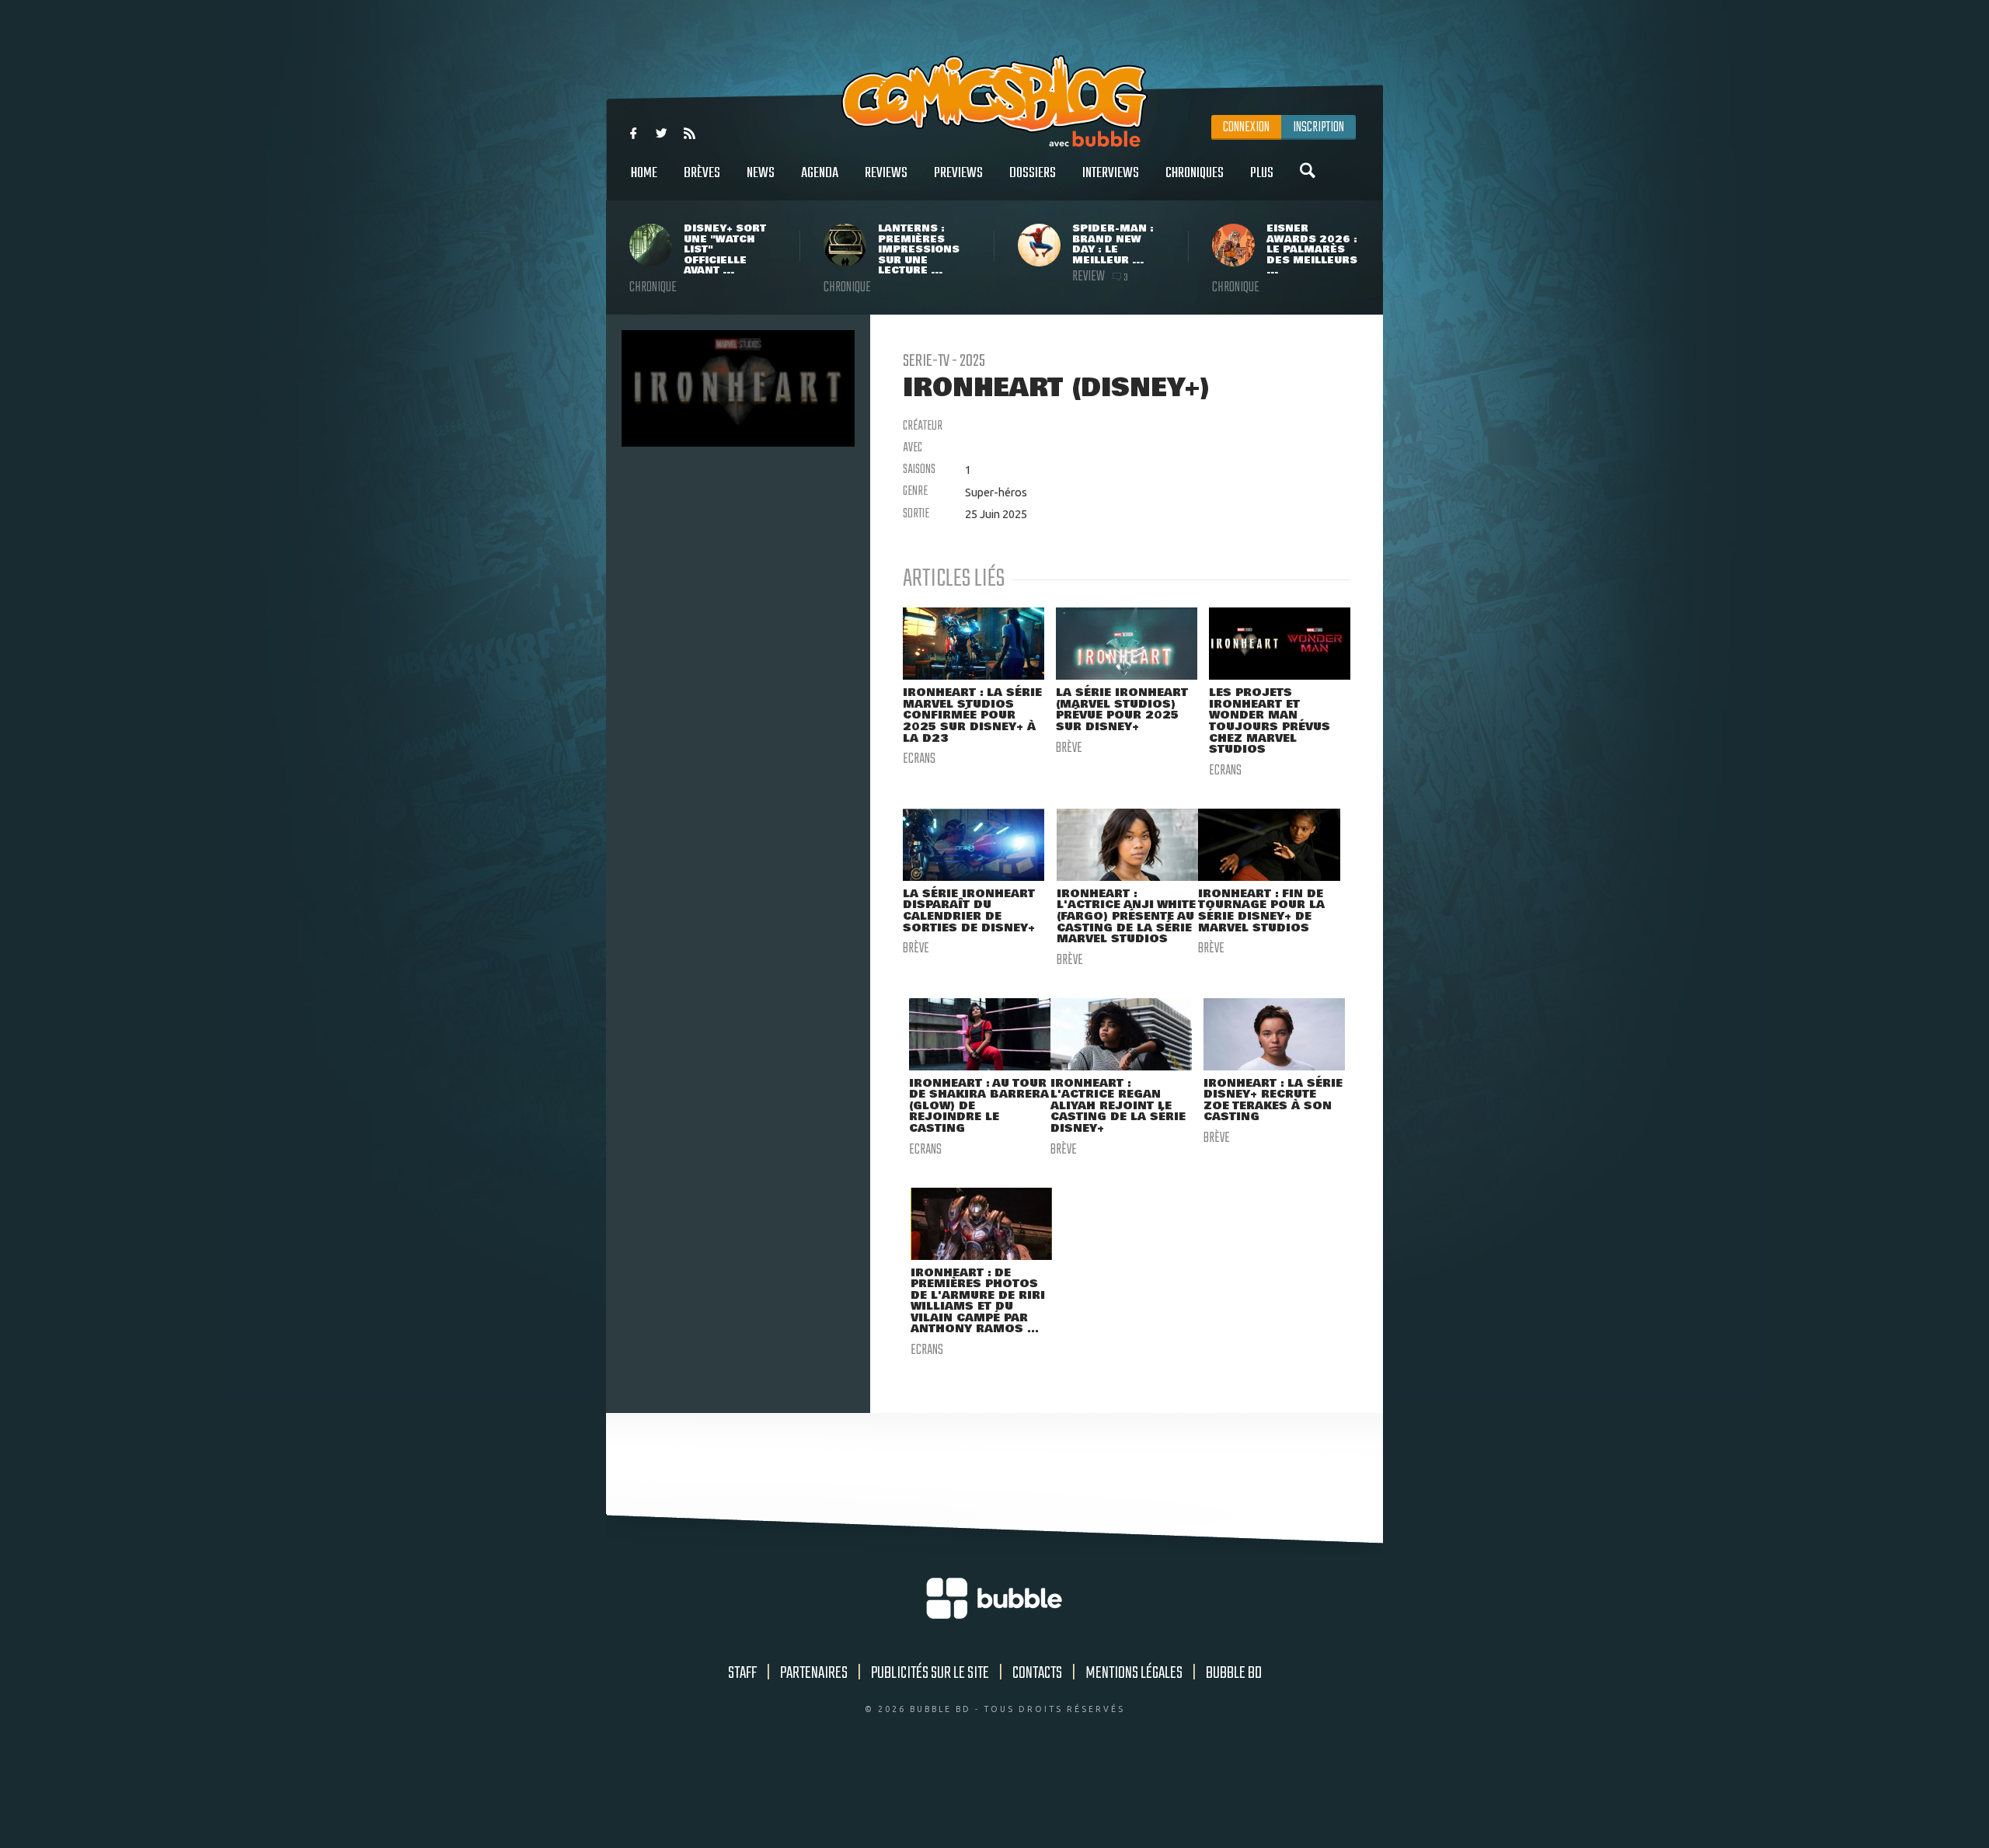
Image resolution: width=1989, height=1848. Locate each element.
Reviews (886, 173)
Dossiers (1033, 173)
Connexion (1246, 127)
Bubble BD (1234, 1673)
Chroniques (1195, 173)
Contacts (1037, 1673)
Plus (1262, 173)
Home (644, 173)
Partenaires (814, 1673)
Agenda (820, 173)
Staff (742, 1673)
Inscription (1318, 127)
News (761, 173)
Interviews (1111, 173)
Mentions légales (1134, 1673)
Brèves (702, 173)
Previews (958, 173)
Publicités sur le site (930, 1673)
